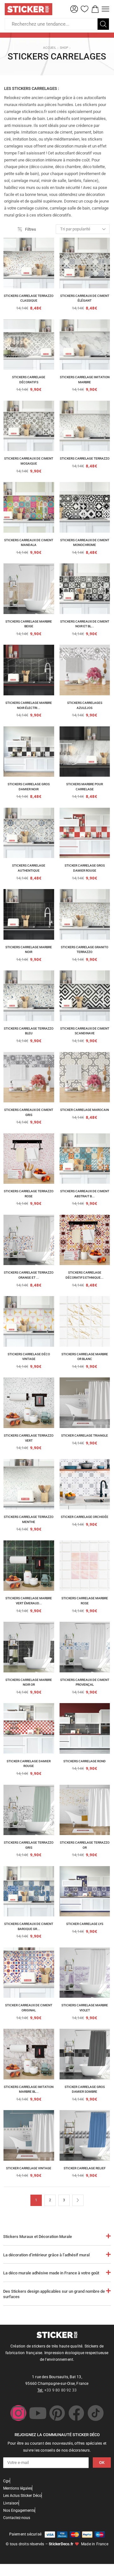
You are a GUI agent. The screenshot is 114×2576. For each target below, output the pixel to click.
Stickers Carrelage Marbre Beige (29, 624)
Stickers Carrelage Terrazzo (85, 458)
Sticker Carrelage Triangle (85, 1435)
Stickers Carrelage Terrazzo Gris (29, 1845)
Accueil (50, 48)
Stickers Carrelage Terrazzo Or (85, 1845)
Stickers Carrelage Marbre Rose (85, 1601)
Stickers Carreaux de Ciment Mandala (29, 543)
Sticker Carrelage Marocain (85, 1110)
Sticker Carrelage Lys (85, 1924)
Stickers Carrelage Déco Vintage (29, 1357)
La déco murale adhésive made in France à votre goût (51, 2273)
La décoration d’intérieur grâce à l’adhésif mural (46, 2255)
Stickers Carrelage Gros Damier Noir (29, 787)
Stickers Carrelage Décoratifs (29, 380)
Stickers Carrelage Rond (85, 1761)
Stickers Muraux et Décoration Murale (38, 2237)
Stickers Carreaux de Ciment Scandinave (85, 1031)
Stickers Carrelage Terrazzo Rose (29, 1194)
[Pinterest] (57, 2413)
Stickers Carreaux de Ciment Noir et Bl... (85, 624)
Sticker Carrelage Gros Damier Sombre (85, 2089)
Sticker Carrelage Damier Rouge (29, 1764)
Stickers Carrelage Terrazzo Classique (29, 298)
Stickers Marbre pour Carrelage (85, 787)
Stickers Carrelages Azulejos (85, 705)
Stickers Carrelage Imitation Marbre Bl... (29, 2089)
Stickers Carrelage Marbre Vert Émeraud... (29, 1601)
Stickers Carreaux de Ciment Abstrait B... (85, 1194)
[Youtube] (38, 2413)
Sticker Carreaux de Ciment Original (29, 2008)
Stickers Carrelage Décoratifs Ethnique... (85, 1275)
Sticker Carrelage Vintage (29, 2168)
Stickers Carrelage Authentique (29, 868)
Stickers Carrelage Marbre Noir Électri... (29, 705)
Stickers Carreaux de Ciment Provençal (85, 1682)
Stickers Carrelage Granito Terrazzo (85, 950)
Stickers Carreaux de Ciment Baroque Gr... (29, 1926)
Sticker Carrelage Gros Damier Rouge (85, 868)
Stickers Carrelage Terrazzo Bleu (29, 1031)
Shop (64, 48)
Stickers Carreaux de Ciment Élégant (85, 298)
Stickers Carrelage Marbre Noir (29, 950)
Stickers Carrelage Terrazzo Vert (29, 1438)
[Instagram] (18, 2413)
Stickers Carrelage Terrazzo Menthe (29, 1519)
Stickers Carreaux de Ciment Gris (29, 1112)
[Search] (103, 24)
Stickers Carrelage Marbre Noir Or (29, 1682)
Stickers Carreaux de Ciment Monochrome (85, 543)
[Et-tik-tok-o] (96, 2413)
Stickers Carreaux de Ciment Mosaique (29, 461)
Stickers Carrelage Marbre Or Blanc (85, 1357)
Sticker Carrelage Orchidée (85, 1517)
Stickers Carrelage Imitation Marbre (85, 380)
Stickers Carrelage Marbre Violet (85, 2008)
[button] (74, 9)
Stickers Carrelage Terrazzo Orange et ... (29, 1275)
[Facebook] (76, 2413)
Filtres (31, 229)
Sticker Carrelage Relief (85, 2168)
